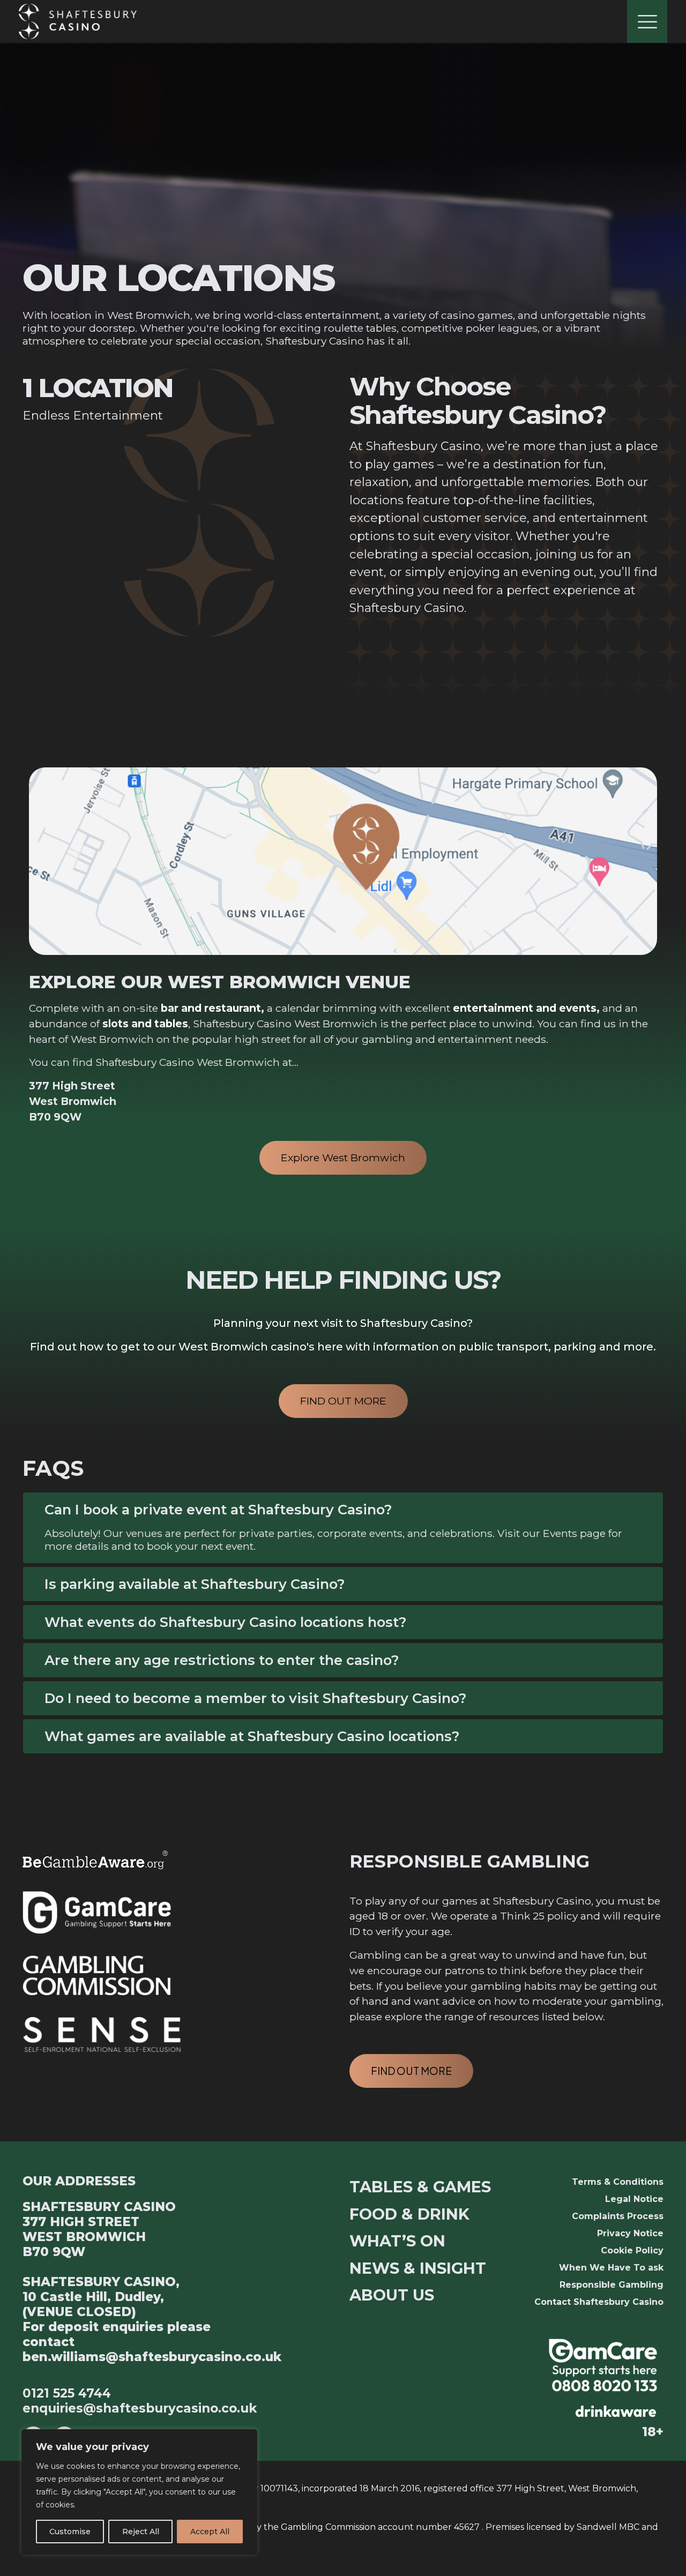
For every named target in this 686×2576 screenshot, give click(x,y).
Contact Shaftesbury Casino (599, 2302)
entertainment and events (525, 1008)
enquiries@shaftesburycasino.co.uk (140, 2408)
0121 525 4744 (67, 2393)
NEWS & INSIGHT (418, 2268)
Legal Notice (634, 2199)
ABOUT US (392, 2295)
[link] (603, 2365)
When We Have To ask (611, 2268)
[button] (343, 1528)
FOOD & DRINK (409, 2214)
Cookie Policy (632, 2250)
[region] (139, 2492)
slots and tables (144, 1024)
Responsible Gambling (612, 2285)
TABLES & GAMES (420, 2187)
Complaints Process (618, 2216)
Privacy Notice (630, 2233)
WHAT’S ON (397, 2241)
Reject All (141, 2532)
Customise (70, 2532)
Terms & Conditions (618, 2182)
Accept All (210, 2532)
